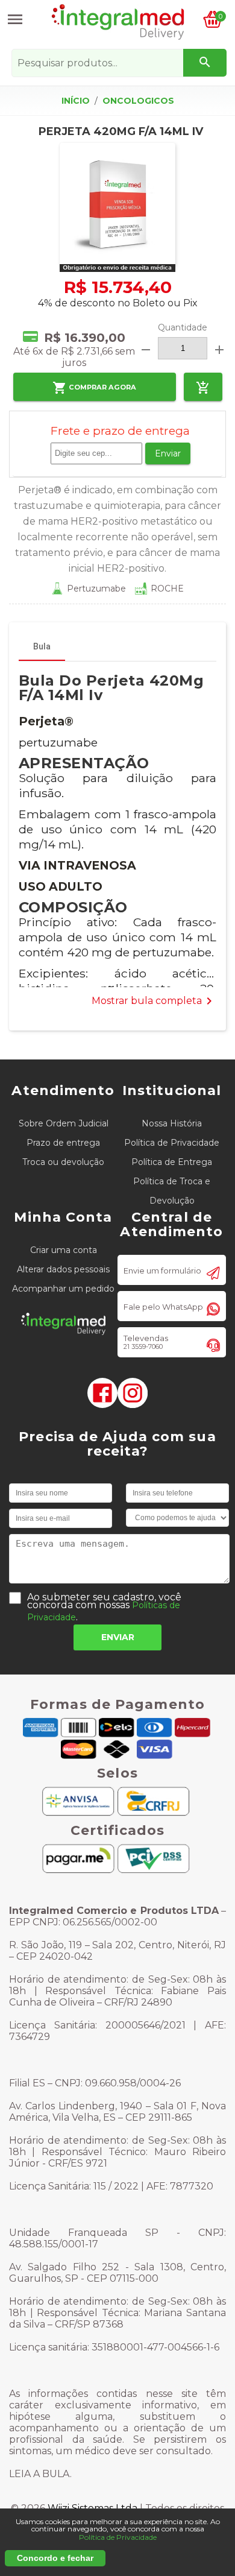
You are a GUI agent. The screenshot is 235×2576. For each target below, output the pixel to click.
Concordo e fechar (55, 2558)
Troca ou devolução (63, 1162)
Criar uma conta (64, 1250)
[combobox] (119, 63)
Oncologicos (138, 101)
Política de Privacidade (172, 1143)
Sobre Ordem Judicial (64, 1123)
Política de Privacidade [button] (118, 2537)
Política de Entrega (172, 1162)
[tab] (42, 646)
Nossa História (172, 1123)
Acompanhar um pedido (63, 1289)
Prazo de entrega (63, 1143)
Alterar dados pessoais (63, 1269)
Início (76, 101)
